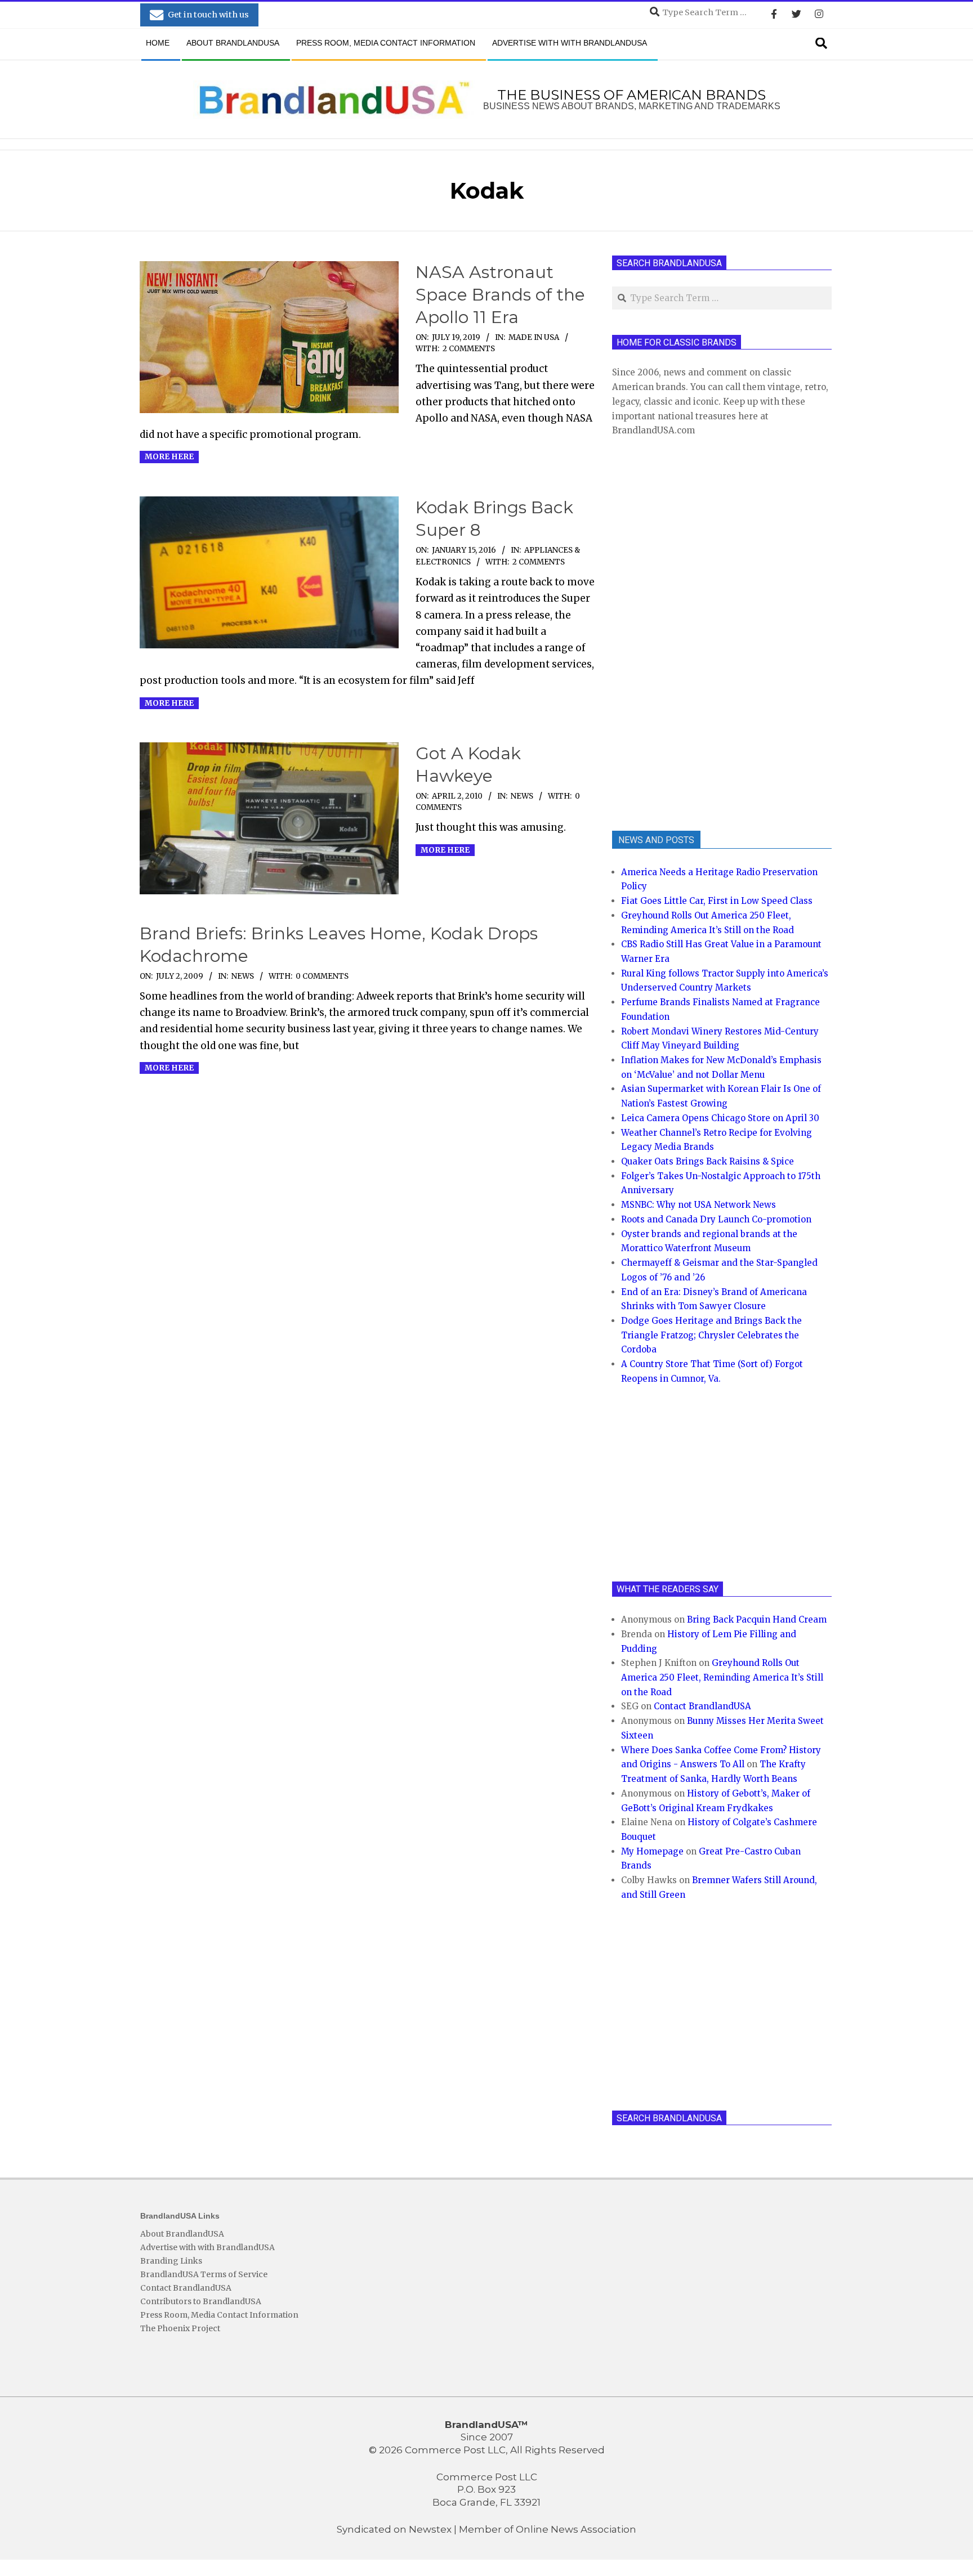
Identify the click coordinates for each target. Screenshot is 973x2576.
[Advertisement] (697, 632)
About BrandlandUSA (182, 2234)
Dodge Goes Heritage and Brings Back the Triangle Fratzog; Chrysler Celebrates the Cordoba (711, 1335)
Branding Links (171, 2261)
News (522, 796)
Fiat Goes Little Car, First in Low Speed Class (717, 901)
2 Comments (469, 349)
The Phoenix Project (180, 2328)
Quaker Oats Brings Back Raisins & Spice (708, 1161)
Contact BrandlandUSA (702, 1706)
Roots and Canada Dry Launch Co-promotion (716, 1219)
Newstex (430, 2529)
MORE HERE (169, 457)
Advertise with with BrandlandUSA (207, 2247)
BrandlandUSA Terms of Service (204, 2274)
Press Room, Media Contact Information (219, 2315)
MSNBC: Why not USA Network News (698, 1205)
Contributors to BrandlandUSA (201, 2301)
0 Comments (322, 976)
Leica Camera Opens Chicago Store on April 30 (720, 1118)
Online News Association (576, 2529)
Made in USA (534, 337)
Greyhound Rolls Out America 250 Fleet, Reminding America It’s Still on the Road (722, 1677)
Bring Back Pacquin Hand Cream (757, 1619)
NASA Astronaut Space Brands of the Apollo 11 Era (500, 295)
